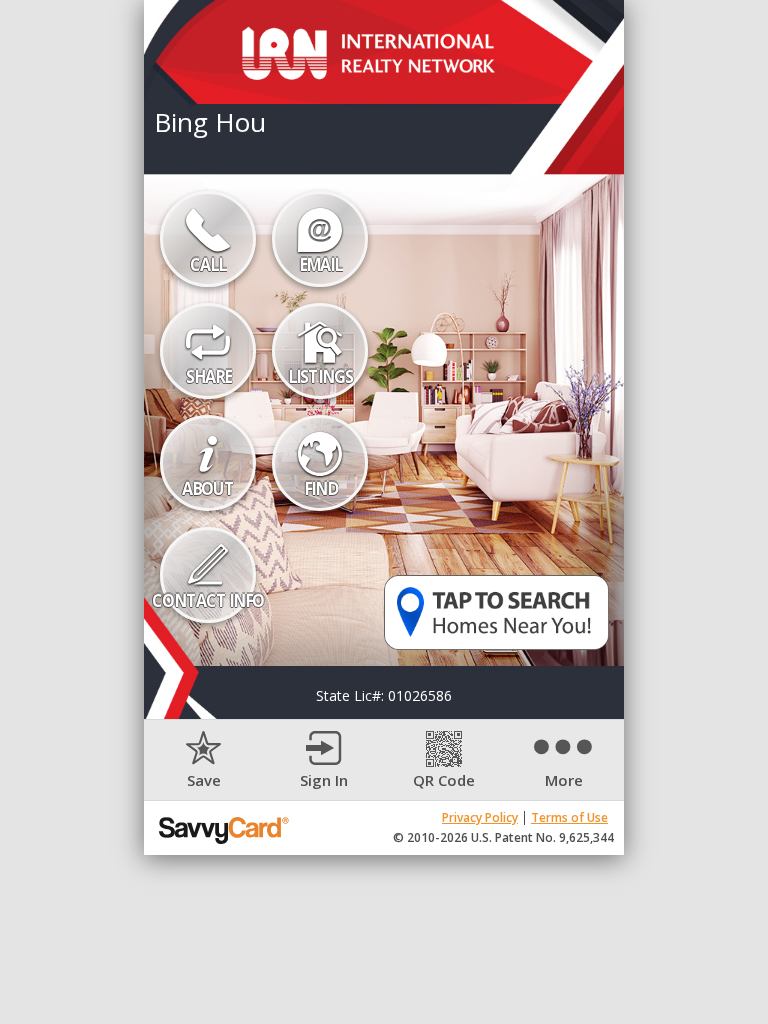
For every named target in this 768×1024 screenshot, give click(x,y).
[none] (204, 760)
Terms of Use (569, 817)
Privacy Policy (480, 817)
